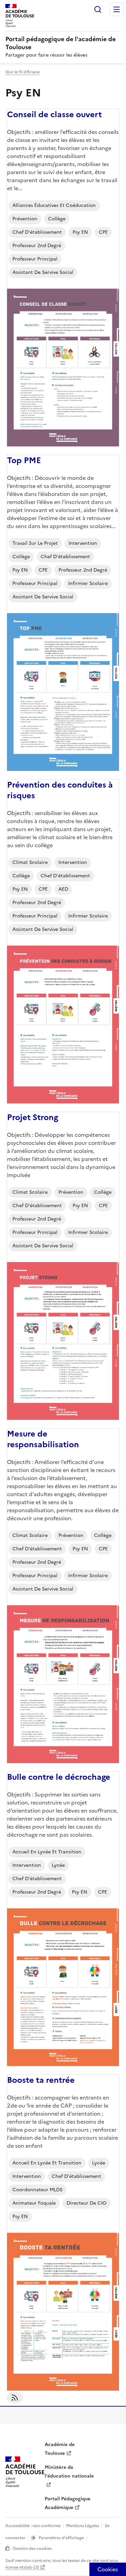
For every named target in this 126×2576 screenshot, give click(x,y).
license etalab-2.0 (22, 2567)
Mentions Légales (83, 2526)
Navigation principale (117, 9)
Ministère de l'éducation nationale (69, 2472)
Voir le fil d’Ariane (23, 72)
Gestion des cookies (32, 2549)
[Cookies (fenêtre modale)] (108, 2569)
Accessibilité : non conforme (33, 2526)
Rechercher (98, 9)
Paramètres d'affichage (61, 2538)
